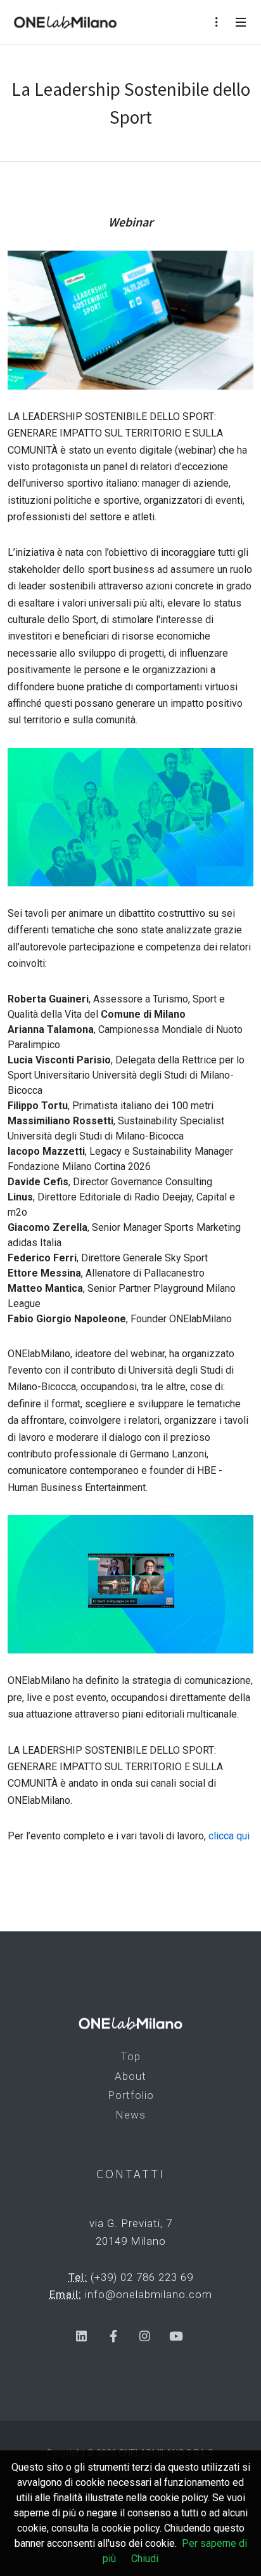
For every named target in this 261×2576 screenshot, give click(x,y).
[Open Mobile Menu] (241, 22)
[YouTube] (176, 2336)
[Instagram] (145, 2336)
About (130, 2076)
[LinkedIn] (81, 2336)
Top (130, 2056)
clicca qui (229, 1836)
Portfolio (131, 2095)
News (130, 2115)
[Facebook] (113, 2336)
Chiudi (145, 2559)
